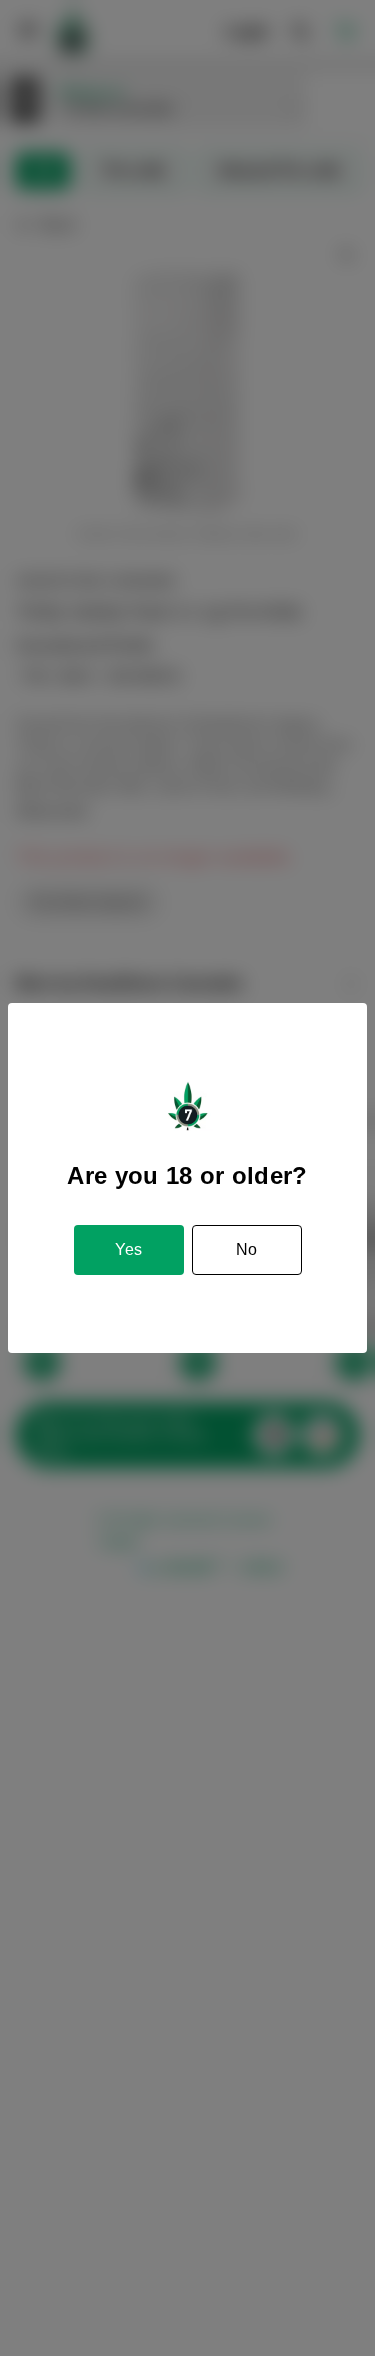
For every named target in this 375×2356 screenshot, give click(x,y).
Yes (128, 1249)
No (246, 1249)
